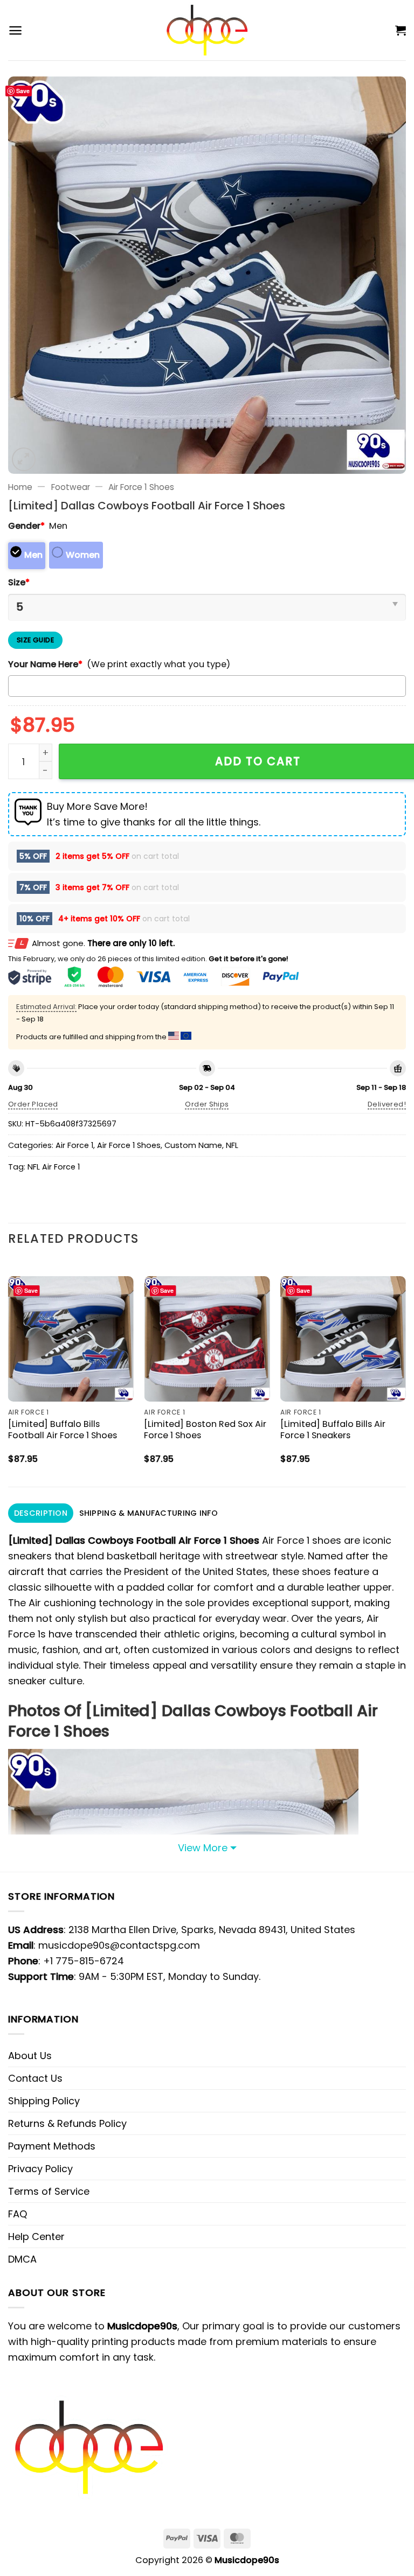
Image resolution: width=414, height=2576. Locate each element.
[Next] (405, 1372)
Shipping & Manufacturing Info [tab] (149, 1513)
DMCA (22, 2259)
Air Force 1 (74, 1145)
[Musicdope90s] (207, 30)
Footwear (71, 487)
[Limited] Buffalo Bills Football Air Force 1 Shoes (63, 1430)
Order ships (207, 1104)
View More (203, 1848)
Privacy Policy (40, 2169)
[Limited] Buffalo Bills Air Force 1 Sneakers (333, 1430)
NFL (232, 1145)
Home (20, 487)
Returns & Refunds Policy (67, 2123)
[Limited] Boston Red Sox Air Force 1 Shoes (205, 1430)
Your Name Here (45, 664)
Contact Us (35, 2078)
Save (23, 91)
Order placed (33, 1104)
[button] (15, 30)
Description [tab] (41, 1513)
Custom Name (193, 1145)
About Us (30, 2056)
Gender (26, 526)
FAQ (18, 2214)
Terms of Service (49, 2191)
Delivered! (387, 1104)
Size (19, 582)
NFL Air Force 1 (54, 1167)
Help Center (36, 2236)
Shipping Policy (44, 2101)
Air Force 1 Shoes (141, 487)
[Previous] (9, 1372)
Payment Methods (52, 2146)
